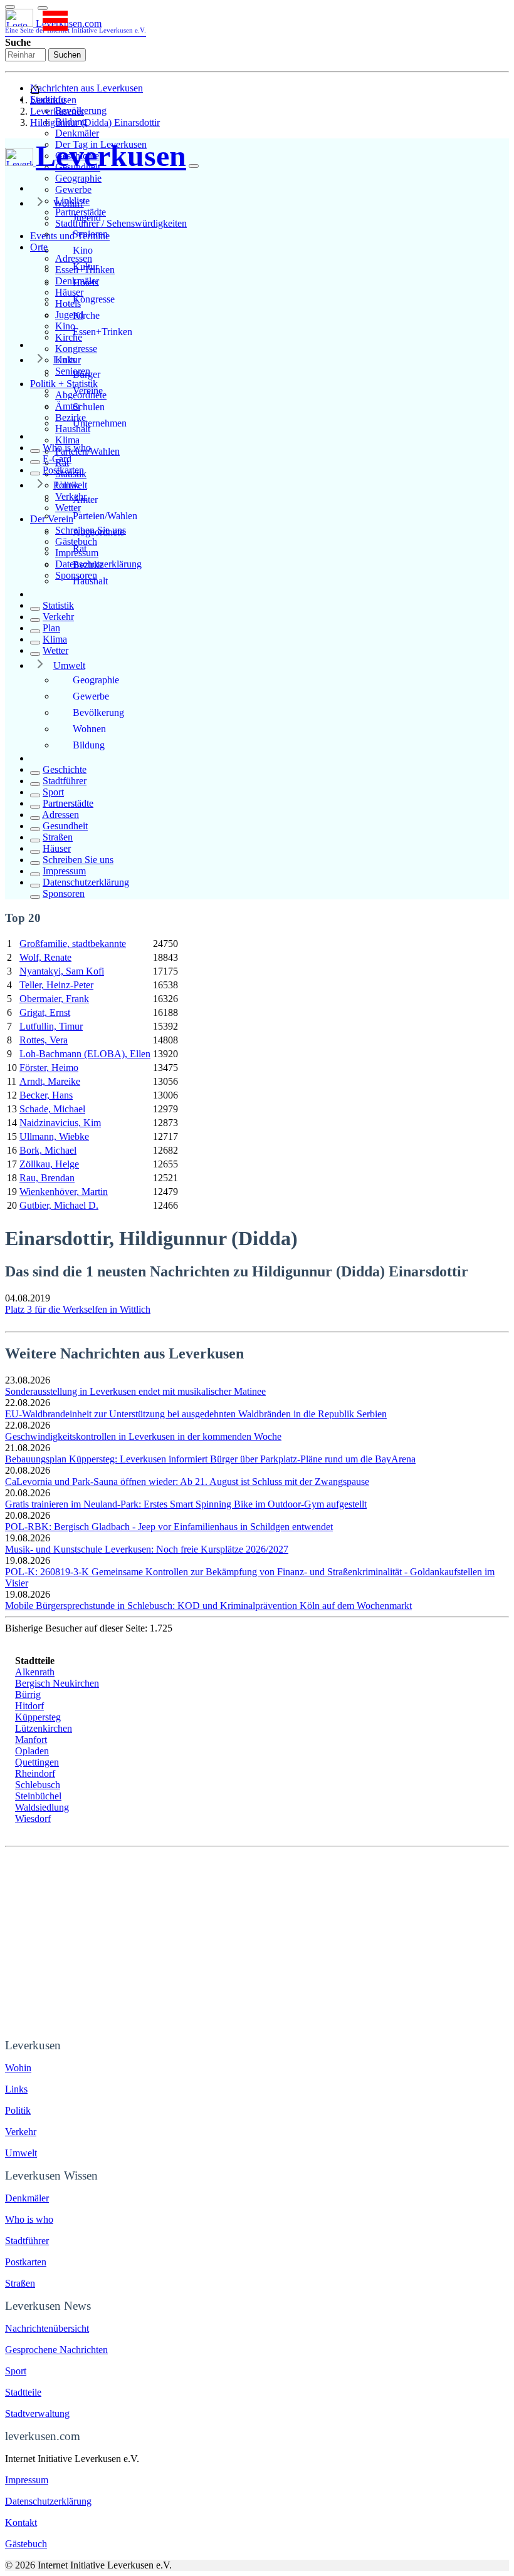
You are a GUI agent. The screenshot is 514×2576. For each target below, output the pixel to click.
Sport (53, 792)
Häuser (57, 848)
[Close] (194, 166)
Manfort (31, 1740)
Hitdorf (29, 1706)
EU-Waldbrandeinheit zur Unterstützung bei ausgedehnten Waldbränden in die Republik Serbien (196, 1414)
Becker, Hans (46, 1095)
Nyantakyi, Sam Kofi (62, 971)
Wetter (55, 650)
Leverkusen (53, 100)
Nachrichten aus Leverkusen (87, 88)
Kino (83, 250)
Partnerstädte (68, 803)
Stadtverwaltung (37, 2413)
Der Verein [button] (52, 519)
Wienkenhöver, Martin (64, 1192)
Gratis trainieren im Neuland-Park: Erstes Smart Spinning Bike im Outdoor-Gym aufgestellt (186, 1504)
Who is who (67, 447)
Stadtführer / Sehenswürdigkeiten (121, 223)
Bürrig (28, 1694)
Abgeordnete (98, 532)
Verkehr (58, 617)
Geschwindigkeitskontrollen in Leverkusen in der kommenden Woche (143, 1436)
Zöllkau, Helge (49, 1164)
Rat (80, 548)
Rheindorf (35, 1773)
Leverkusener (57, 111)
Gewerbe (73, 189)
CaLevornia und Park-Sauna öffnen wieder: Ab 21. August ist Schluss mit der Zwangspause (187, 1482)
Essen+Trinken (102, 332)
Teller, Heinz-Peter (56, 985)
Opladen (32, 1751)
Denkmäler (77, 133)
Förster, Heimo (49, 1068)
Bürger (87, 374)
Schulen (89, 407)
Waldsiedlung (42, 1807)
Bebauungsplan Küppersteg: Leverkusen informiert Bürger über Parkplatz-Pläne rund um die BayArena (210, 1459)
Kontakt (21, 2522)
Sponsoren (64, 893)
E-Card (57, 459)
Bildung (89, 745)
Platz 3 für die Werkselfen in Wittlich (78, 1309)
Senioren (90, 234)
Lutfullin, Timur (51, 1026)
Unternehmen (100, 423)
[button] (43, 8)
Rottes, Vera (44, 1040)
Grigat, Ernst (45, 1012)
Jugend (87, 218)
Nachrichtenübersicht (47, 2328)
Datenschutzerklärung (86, 882)
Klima (67, 440)
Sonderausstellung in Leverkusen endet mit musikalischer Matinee (135, 1391)
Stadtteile (23, 2392)
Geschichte (65, 769)
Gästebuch (26, 2544)
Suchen (67, 55)
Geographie (78, 178)
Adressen (60, 815)
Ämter (85, 499)
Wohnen (89, 729)
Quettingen (37, 1762)
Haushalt (90, 581)
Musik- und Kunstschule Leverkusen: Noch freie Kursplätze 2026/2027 (147, 1549)
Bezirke (88, 565)
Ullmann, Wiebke (54, 1136)
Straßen (58, 837)
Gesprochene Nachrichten (56, 2350)
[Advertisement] (257, 1941)
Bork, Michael (48, 1150)
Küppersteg (38, 1717)
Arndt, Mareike (50, 1081)
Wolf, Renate (45, 957)
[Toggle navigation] (10, 7)
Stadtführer (65, 781)
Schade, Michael (52, 1109)
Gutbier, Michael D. (59, 1205)
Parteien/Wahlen (105, 516)
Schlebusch (38, 1785)
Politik (66, 485)
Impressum (64, 871)
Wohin (18, 2068)
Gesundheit (65, 826)
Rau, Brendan (47, 1178)
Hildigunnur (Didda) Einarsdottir (95, 122)
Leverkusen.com (76, 26)
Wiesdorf (33, 1818)
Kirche (86, 315)
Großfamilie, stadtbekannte (73, 944)
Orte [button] (39, 247)
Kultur (86, 266)
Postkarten (63, 470)
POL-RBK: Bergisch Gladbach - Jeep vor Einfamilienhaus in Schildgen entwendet (169, 1527)
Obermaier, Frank (54, 999)
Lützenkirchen (44, 1728)
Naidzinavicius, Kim (60, 1123)
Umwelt (69, 665)
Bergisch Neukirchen (57, 1683)
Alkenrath (35, 1672)
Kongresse (76, 349)
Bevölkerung (98, 712)
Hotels (86, 283)
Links (65, 360)
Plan (51, 628)
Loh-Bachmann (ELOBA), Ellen (85, 1054)
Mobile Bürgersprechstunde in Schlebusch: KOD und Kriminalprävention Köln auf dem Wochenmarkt (208, 1606)
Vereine (88, 391)
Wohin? (69, 203)
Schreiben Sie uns (78, 860)
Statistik (58, 605)
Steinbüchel (38, 1796)
